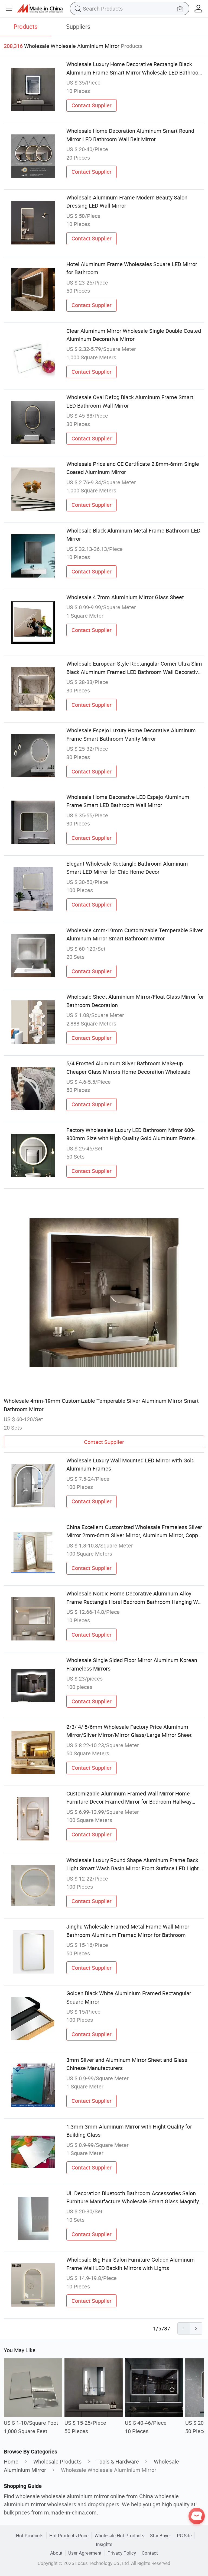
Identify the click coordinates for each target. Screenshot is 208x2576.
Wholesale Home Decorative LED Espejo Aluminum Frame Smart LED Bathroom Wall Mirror (128, 801)
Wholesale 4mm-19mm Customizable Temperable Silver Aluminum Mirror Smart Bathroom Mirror (135, 934)
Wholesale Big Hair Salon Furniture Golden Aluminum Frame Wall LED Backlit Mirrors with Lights (131, 2264)
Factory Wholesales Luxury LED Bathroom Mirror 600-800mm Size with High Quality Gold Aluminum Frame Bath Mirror (131, 1134)
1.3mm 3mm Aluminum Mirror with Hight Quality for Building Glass (129, 2131)
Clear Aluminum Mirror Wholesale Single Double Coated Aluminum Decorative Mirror (134, 335)
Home (11, 2461)
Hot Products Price (69, 2535)
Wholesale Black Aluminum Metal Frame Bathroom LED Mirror (133, 535)
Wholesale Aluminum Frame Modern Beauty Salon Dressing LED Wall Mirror (127, 201)
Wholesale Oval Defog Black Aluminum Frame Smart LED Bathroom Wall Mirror (130, 401)
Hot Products (30, 2535)
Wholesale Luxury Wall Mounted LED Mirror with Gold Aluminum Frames (130, 1464)
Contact (150, 2553)
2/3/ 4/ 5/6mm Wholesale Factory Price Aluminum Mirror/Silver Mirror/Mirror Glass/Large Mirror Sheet (129, 1731)
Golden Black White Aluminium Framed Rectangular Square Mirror (129, 1997)
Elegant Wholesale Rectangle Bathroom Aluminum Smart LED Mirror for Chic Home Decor (127, 868)
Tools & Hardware (118, 2461)
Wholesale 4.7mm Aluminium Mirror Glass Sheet (125, 597)
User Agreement (85, 2553)
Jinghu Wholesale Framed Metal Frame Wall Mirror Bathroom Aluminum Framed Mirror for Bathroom (128, 1931)
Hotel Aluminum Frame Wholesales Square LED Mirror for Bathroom (132, 268)
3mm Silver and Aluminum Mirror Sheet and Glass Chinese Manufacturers (127, 2064)
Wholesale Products (57, 2461)
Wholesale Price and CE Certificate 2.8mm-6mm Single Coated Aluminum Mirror (133, 468)
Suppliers (78, 26)
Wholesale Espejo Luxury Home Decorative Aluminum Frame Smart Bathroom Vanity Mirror (131, 734)
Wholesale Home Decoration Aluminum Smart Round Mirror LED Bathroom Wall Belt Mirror (130, 135)
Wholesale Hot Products (119, 2535)
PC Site (184, 2535)
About (56, 2553)
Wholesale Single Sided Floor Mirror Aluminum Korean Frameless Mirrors (132, 1664)
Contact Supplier (92, 105)
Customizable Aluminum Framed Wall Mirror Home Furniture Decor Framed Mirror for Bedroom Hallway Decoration (129, 1798)
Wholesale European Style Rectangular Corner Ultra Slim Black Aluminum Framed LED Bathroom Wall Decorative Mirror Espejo (134, 668)
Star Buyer (161, 2535)
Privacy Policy (122, 2553)
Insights (104, 2544)
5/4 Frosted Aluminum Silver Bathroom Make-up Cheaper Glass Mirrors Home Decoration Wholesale (128, 1067)
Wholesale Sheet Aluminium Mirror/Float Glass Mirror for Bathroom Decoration (135, 1001)
